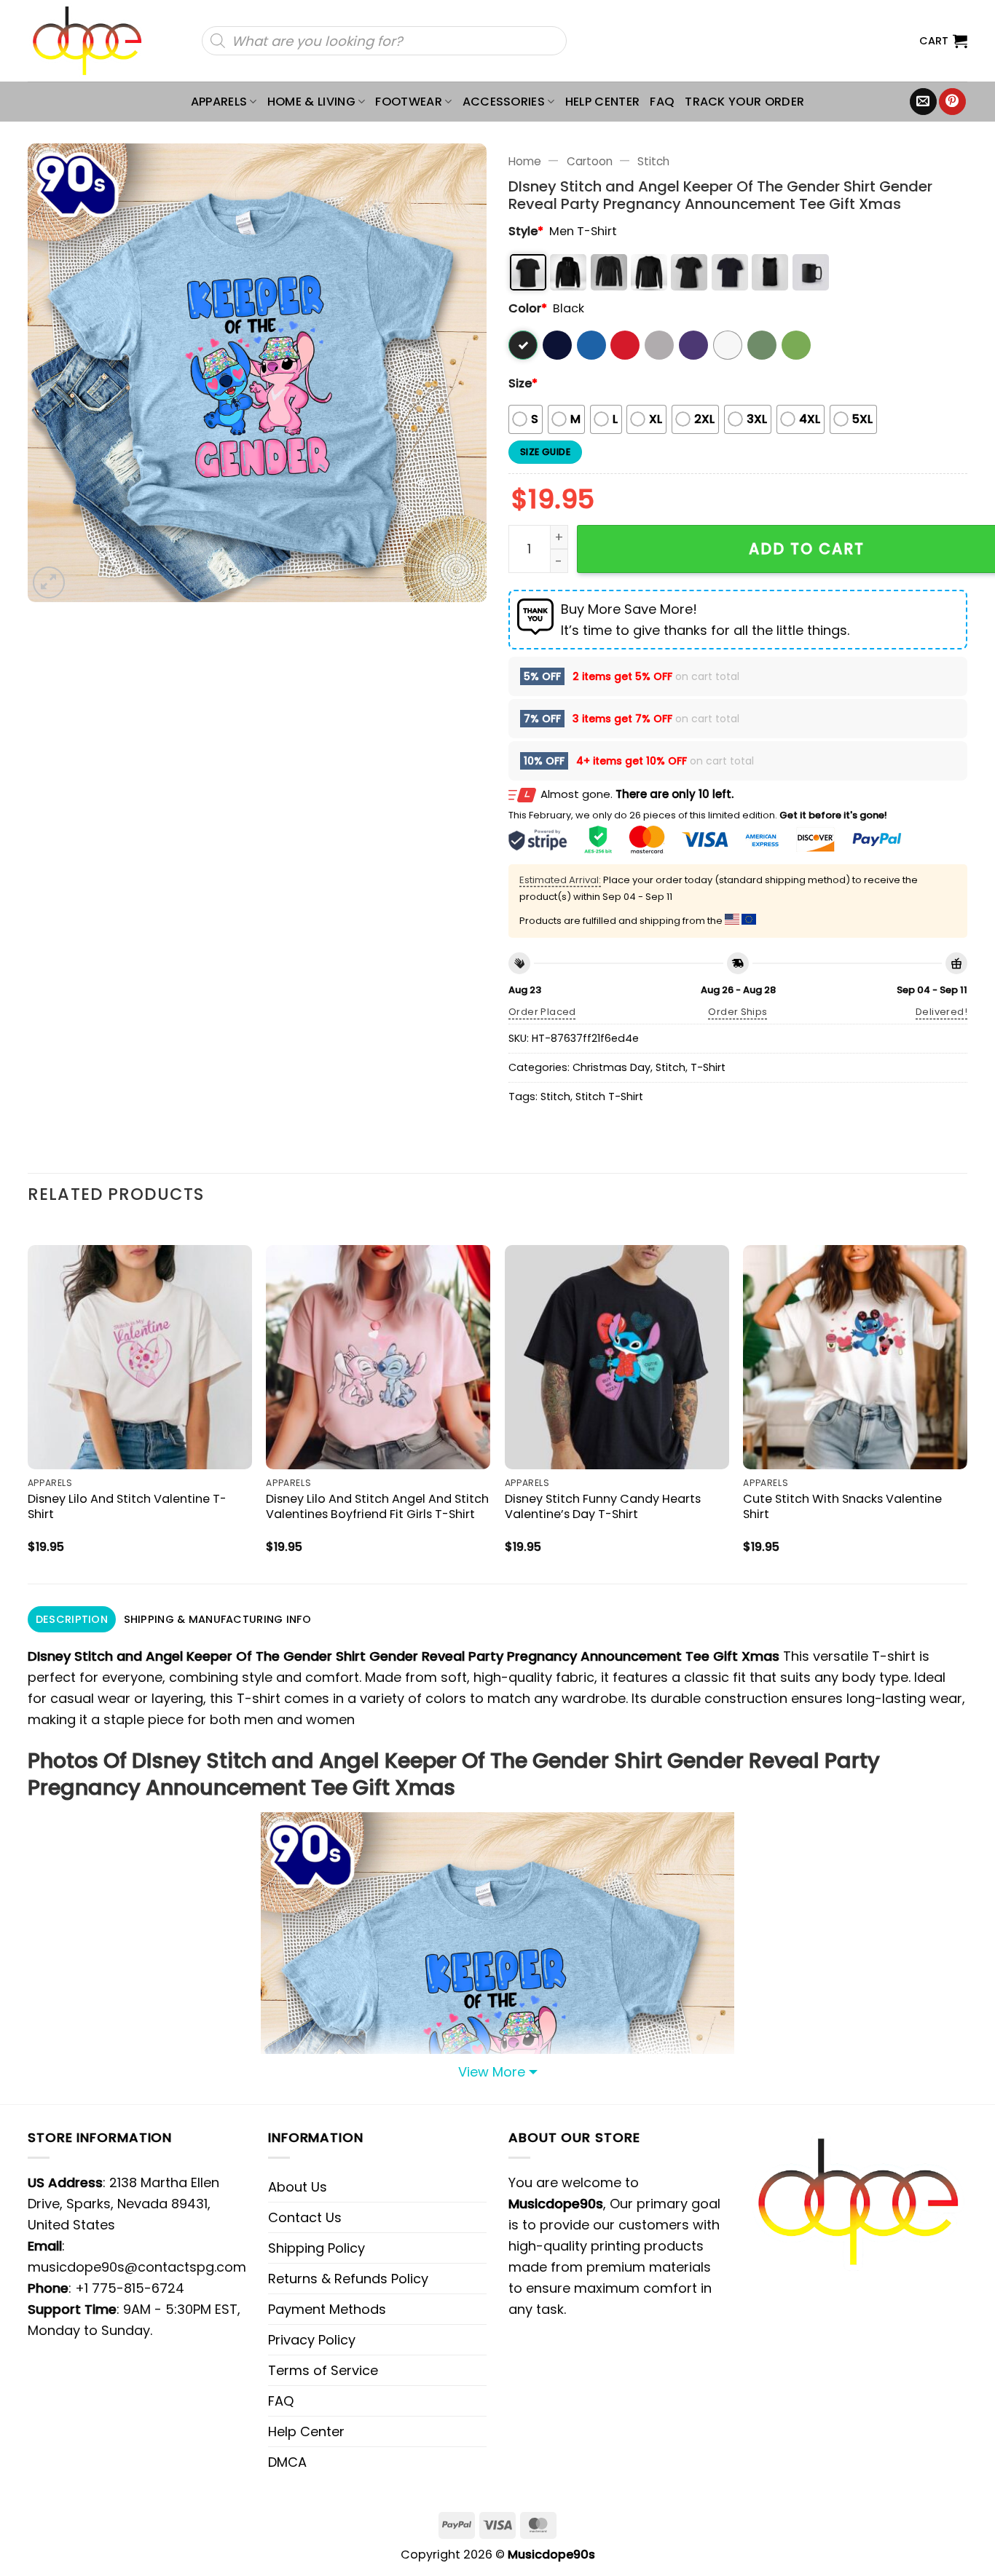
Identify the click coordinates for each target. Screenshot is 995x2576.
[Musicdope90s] (94, 41)
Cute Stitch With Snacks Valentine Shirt (842, 1506)
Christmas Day (611, 1067)
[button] (943, 41)
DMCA (287, 2462)
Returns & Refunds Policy (348, 2279)
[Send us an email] (923, 102)
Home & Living (311, 102)
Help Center (603, 102)
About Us (298, 2187)
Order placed (542, 1012)
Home (525, 161)
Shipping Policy (316, 2248)
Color (528, 308)
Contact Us (305, 2217)
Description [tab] (72, 1619)
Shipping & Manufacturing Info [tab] (217, 1619)
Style (526, 231)
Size (523, 383)
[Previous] (28, 1402)
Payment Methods (327, 2309)
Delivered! (941, 1012)
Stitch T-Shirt (609, 1097)
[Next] (967, 1402)
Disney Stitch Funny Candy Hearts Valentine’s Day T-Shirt (603, 1506)
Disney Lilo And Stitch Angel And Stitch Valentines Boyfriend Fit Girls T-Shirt (377, 1506)
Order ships (738, 1012)
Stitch (653, 161)
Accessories (504, 102)
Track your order (744, 102)
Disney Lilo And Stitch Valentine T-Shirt (127, 1506)
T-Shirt (708, 1067)
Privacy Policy (312, 2340)
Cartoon (590, 161)
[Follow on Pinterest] (952, 102)
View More (492, 2072)
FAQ (662, 102)
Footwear (409, 102)
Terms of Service (323, 2370)
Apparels (219, 102)
